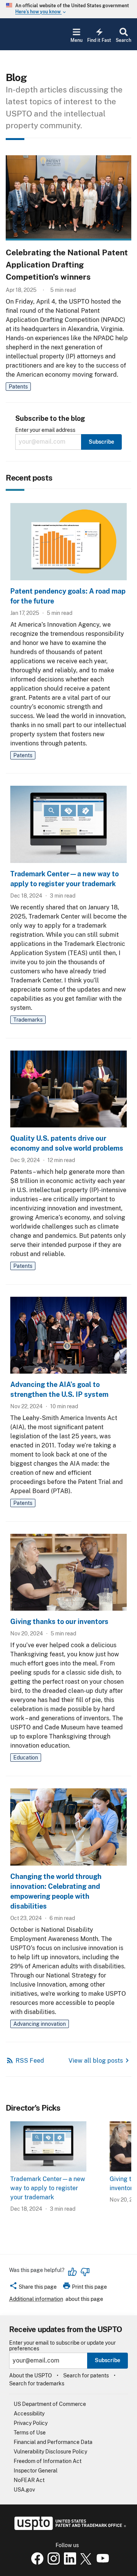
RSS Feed (30, 2061)
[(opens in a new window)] (52, 2563)
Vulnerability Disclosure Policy (50, 2452)
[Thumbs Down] (85, 2272)
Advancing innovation (40, 2024)
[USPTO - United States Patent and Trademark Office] (69, 2528)
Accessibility (29, 2414)
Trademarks (28, 1020)
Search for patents (86, 2375)
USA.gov (24, 2490)
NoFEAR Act (29, 2480)
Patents (18, 387)
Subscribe (108, 2360)
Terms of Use (30, 2433)
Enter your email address (45, 430)
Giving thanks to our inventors (59, 1622)
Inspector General (36, 2471)
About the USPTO (30, 2375)
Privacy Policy (31, 2423)
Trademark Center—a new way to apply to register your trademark (48, 2188)
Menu (76, 40)
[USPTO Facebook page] (36, 2563)
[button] (33, 2288)
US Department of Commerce (50, 2404)
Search (123, 40)
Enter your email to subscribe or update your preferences (62, 2346)
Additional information (36, 2299)
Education (26, 1758)
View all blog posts (96, 2061)
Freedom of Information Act (48, 2461)
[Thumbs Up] (73, 2272)
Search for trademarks (37, 2383)
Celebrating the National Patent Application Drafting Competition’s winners (67, 265)
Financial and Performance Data (53, 2442)
